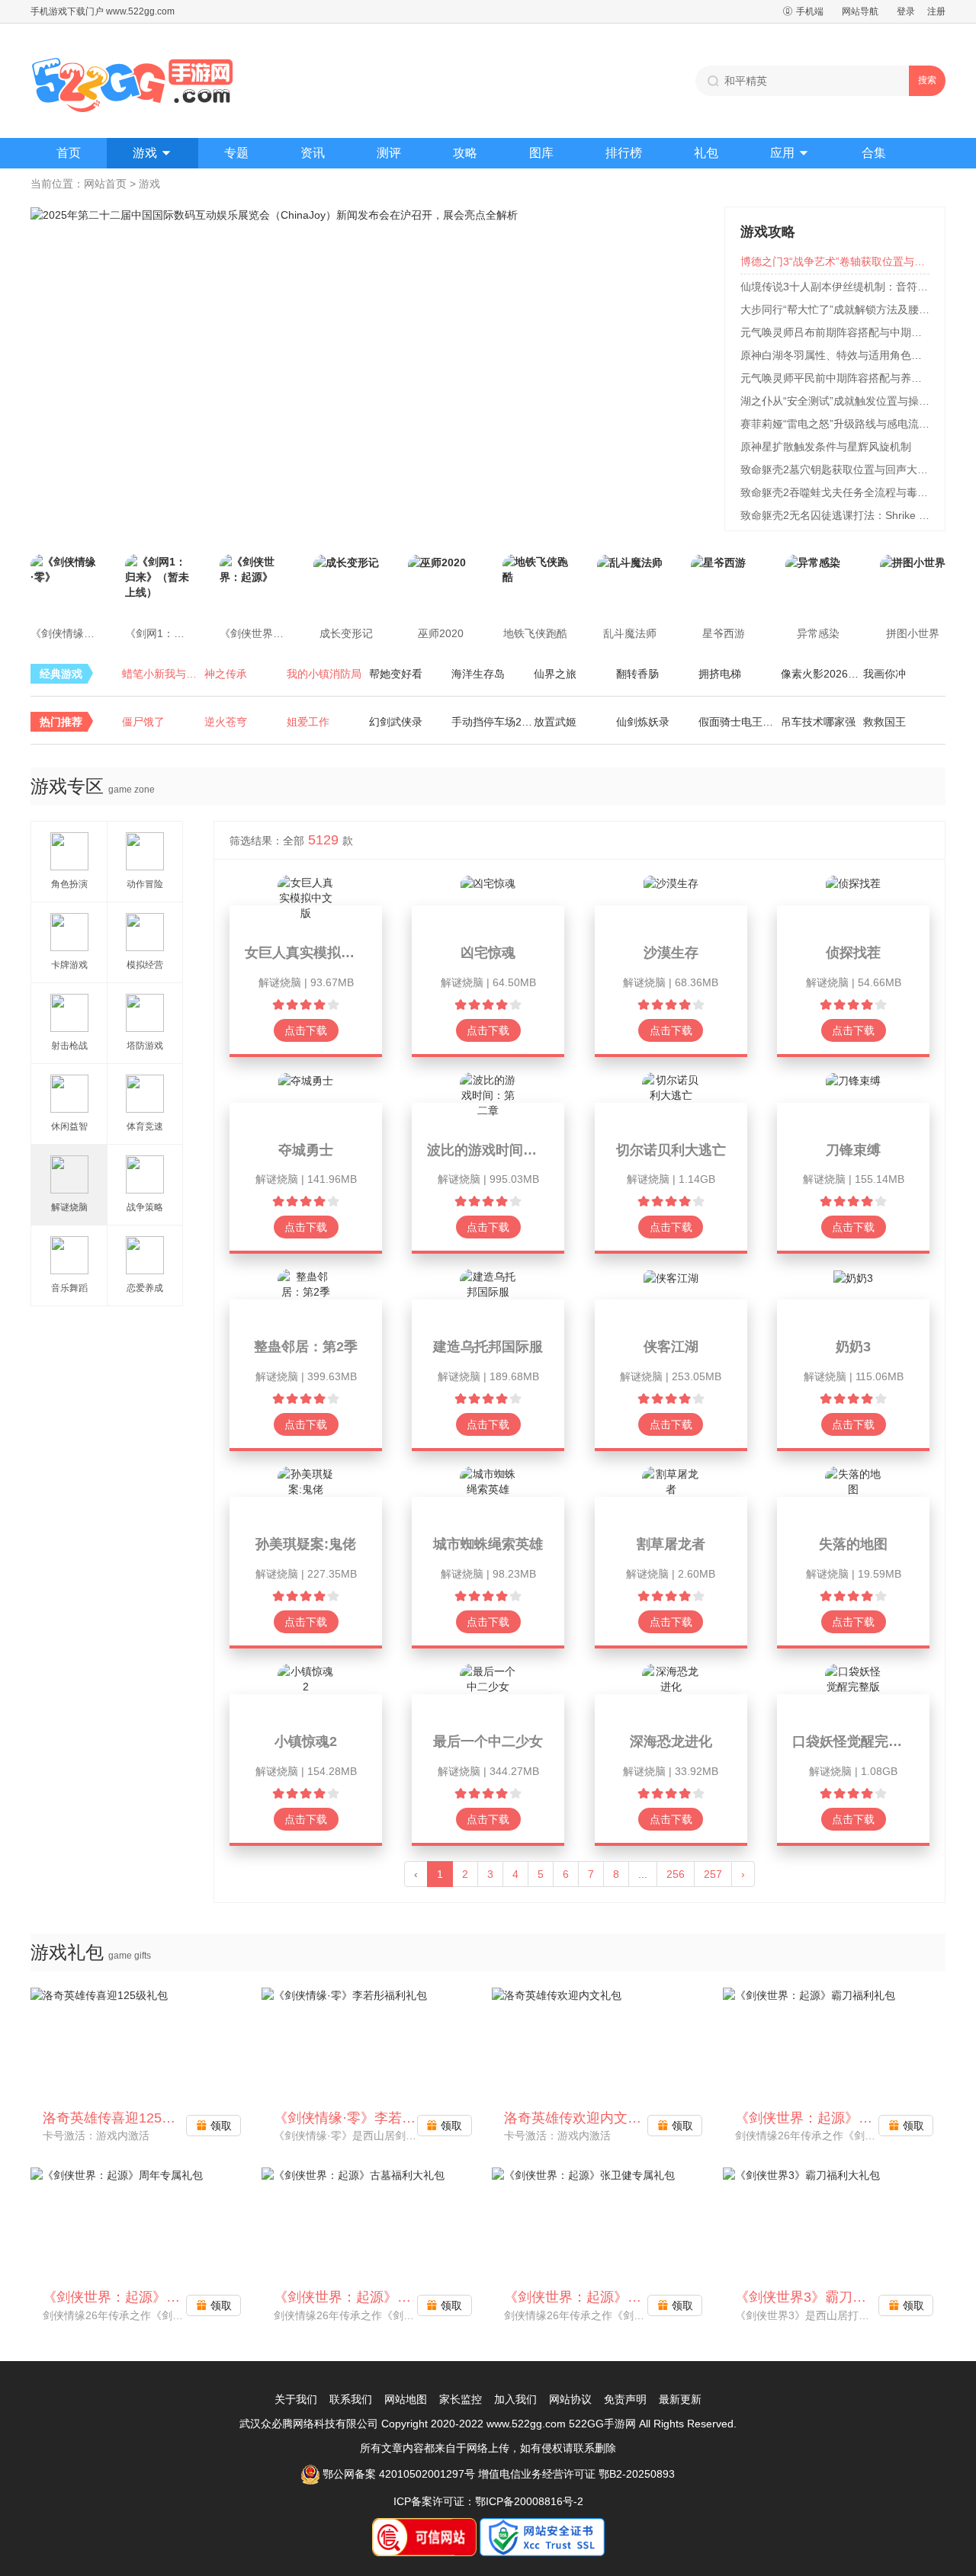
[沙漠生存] (671, 883)
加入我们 (515, 2399)
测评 (389, 153)
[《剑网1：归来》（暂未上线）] (158, 576)
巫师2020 (441, 633)
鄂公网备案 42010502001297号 (397, 2474)
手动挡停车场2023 (493, 722)
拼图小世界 (913, 633)
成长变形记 (346, 633)
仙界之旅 (555, 674)
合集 (874, 153)
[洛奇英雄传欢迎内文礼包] (557, 1994)
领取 (214, 2126)
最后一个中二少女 (488, 1741)
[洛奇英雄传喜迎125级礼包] (99, 1994)
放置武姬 (555, 722)
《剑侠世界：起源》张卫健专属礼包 (614, 2297)
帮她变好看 (396, 674)
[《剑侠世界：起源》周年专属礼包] (117, 2174)
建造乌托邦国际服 (488, 1347)
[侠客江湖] (671, 1277)
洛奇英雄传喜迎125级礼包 (123, 2118)
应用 (790, 153)
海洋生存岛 (478, 674)
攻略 (465, 153)
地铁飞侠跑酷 (535, 633)
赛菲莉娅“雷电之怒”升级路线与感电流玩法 (840, 424)
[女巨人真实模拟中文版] (306, 897)
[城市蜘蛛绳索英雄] (488, 1481)
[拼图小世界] (913, 562)
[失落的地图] (854, 1481)
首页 (69, 153)
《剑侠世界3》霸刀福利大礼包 (828, 2297)
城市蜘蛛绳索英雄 (488, 1544)
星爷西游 (724, 633)
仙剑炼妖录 (643, 722)
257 (713, 1874)
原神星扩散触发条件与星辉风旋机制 (826, 447)
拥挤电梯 (720, 674)
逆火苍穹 (226, 722)
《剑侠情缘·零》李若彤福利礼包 (372, 2118)
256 (676, 1874)
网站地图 (406, 2399)
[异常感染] (813, 562)
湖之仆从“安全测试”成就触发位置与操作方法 (846, 401)
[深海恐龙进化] (671, 1678)
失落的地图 (853, 1544)
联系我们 (351, 2399)
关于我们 (296, 2399)
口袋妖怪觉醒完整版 (854, 1741)
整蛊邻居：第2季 (306, 1347)
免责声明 (625, 2399)
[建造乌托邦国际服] (488, 1283)
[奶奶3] (853, 1277)
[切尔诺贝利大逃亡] (671, 1086)
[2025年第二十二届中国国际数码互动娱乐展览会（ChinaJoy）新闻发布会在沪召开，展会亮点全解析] (274, 214)
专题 (236, 153)
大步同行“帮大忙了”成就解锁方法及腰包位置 (846, 309)
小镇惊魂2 (306, 1741)
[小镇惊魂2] (306, 1678)
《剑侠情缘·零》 (70, 633)
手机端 (803, 11)
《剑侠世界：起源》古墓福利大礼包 (384, 2297)
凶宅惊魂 (488, 953)
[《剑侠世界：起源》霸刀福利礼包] (809, 1994)
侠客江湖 (671, 1347)
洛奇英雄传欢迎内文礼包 (579, 2118)
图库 (541, 153)
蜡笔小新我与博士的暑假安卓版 (163, 674)
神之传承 (226, 674)
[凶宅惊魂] (488, 883)
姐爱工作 (308, 722)
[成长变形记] (346, 562)
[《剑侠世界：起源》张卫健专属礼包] (583, 2174)
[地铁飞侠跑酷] (535, 569)
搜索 (927, 80)
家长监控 (461, 2399)
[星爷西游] (718, 562)
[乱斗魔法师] (630, 562)
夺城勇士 (306, 1150)
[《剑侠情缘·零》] (63, 569)
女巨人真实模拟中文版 (313, 953)
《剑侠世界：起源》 (268, 633)
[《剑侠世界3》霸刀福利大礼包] (801, 2174)
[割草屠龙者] (671, 1481)
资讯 (313, 153)
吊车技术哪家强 (818, 722)
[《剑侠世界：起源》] (252, 569)
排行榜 (624, 153)
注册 (936, 11)
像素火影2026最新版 (822, 674)
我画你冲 (884, 674)
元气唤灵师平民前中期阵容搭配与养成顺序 (842, 378)
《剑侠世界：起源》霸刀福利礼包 (838, 2118)
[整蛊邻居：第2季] (306, 1283)
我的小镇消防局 (324, 674)
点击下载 (306, 1030)
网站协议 (570, 2399)
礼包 (706, 153)
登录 (906, 11)
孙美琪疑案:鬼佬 (306, 1544)
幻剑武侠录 (396, 722)
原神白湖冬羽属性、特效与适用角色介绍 (836, 355)
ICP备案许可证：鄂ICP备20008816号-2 (488, 2501)
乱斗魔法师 (630, 633)
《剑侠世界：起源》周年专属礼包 (146, 2297)
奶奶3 (853, 1347)
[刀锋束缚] (853, 1080)
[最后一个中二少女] (488, 1678)
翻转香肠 (637, 674)
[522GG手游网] (133, 81)
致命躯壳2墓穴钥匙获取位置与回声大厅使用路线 (856, 469)
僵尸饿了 (143, 722)
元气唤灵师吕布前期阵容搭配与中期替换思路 (847, 332)
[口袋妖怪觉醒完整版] (854, 1678)
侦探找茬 (853, 953)
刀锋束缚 (853, 1150)
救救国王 (884, 722)
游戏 (152, 153)
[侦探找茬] (853, 883)
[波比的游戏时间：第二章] (488, 1094)
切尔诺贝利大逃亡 (671, 1150)
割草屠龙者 (671, 1544)
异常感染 (818, 633)
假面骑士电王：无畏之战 (740, 722)
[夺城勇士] (306, 1080)
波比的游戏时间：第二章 (502, 1150)
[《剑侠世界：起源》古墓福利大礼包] (353, 2174)
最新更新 (680, 2399)
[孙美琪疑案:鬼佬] (306, 1481)
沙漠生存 (671, 953)
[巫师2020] (437, 562)
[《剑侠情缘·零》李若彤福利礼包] (344, 1994)
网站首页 (105, 184)
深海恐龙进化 (671, 1741)
